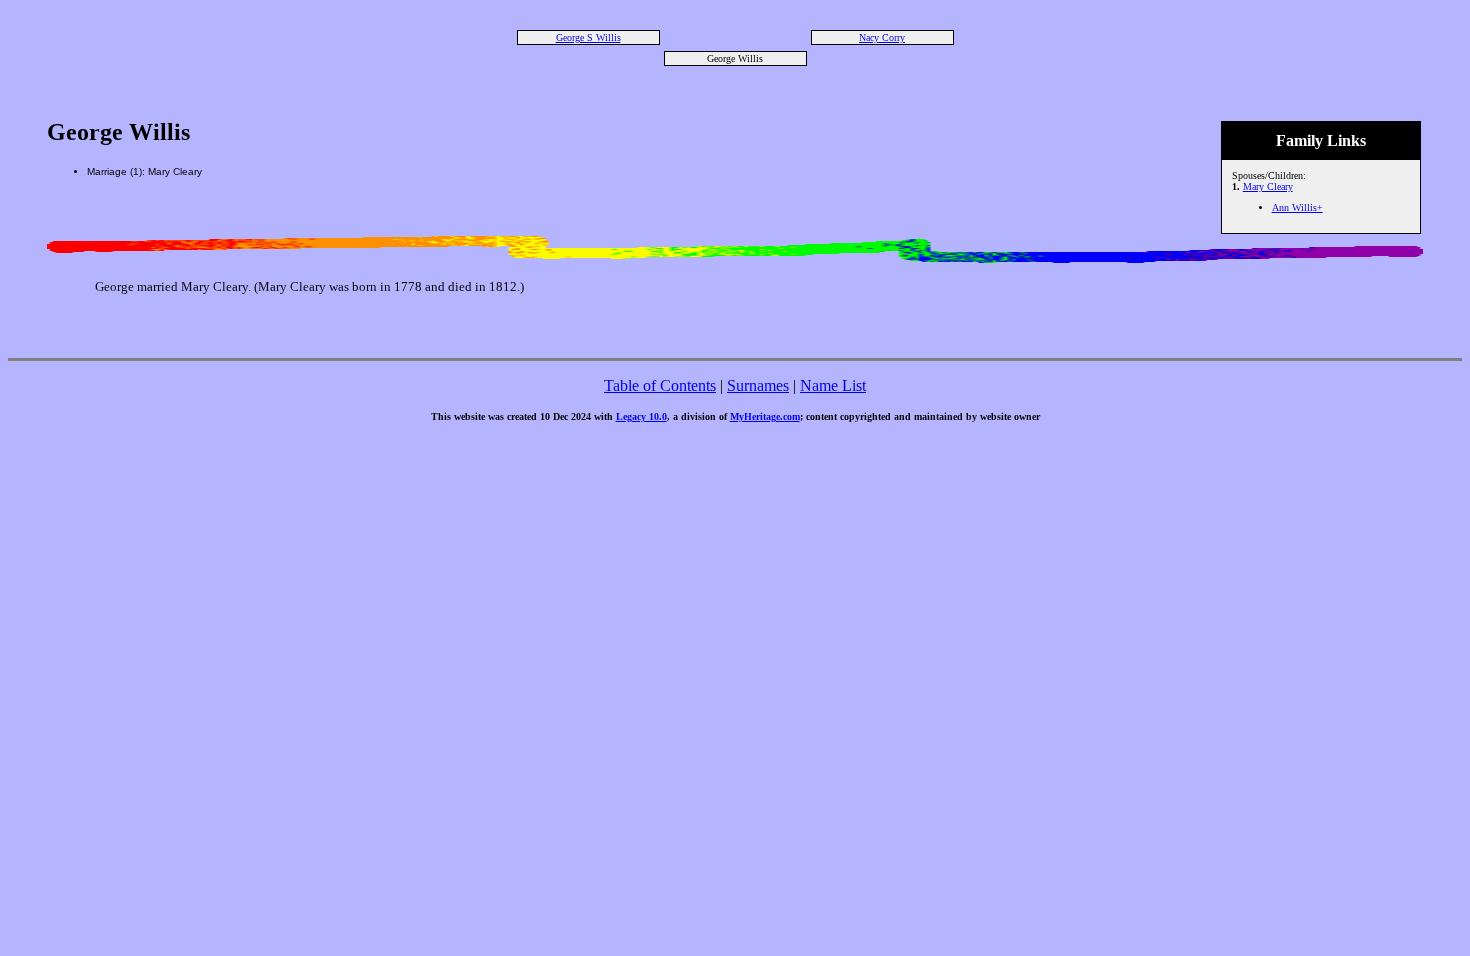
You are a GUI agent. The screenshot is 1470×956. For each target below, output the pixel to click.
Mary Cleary (1268, 186)
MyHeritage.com (765, 416)
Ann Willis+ (1297, 207)
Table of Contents (660, 385)
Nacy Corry (882, 37)
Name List (833, 385)
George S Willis (588, 37)
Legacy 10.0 (641, 416)
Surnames (758, 385)
